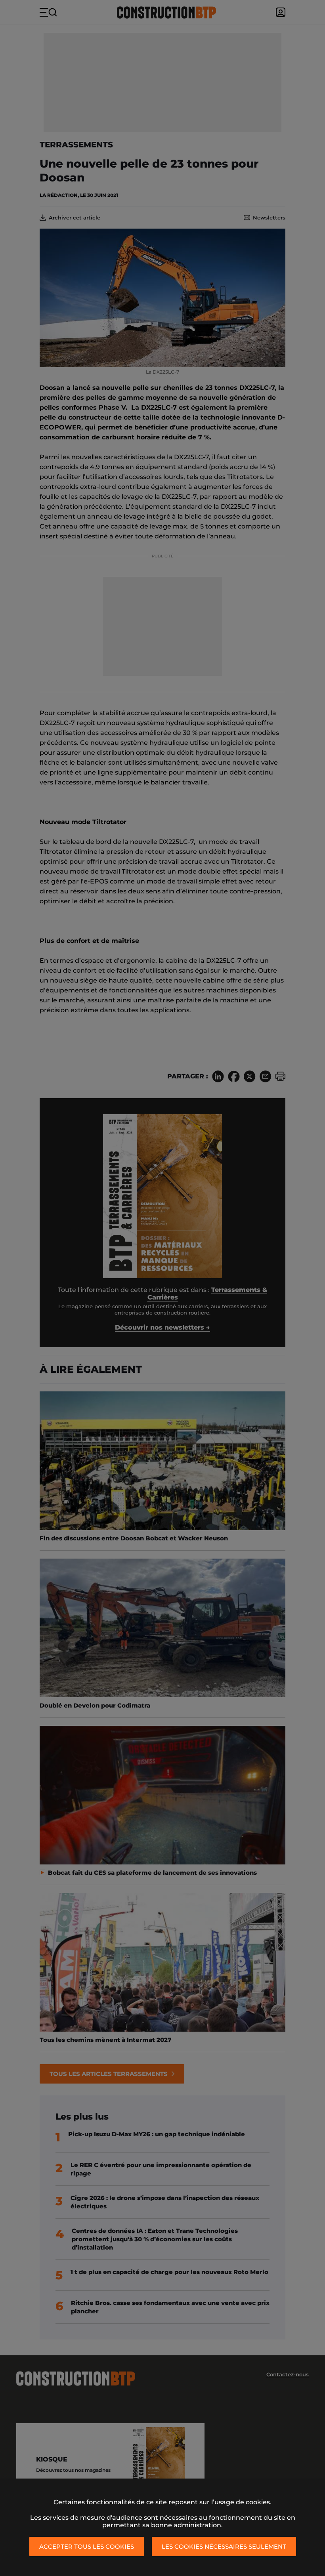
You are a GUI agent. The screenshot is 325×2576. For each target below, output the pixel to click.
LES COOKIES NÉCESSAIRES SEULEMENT (224, 2546)
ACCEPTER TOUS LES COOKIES (87, 2546)
